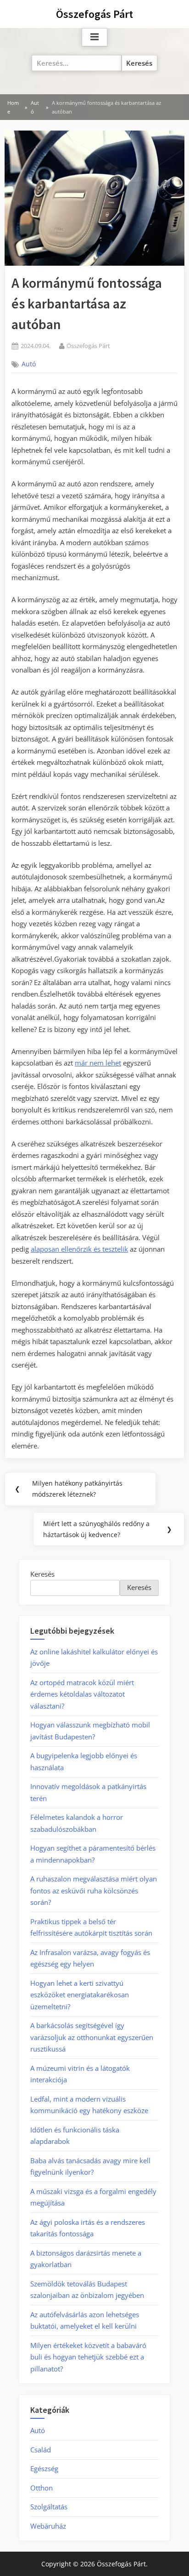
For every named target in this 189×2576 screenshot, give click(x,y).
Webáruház (48, 2526)
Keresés (42, 1574)
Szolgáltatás (49, 2507)
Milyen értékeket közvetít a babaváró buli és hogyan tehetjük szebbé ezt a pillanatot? (88, 2357)
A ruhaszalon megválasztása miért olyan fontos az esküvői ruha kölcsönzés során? (94, 1890)
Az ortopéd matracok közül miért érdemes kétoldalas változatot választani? (82, 1694)
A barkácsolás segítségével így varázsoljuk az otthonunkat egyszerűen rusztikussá (92, 2037)
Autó (29, 364)
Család (41, 2450)
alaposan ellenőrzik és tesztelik (79, 1249)
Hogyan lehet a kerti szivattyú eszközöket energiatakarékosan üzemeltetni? (80, 1995)
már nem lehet (98, 1063)
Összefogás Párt (94, 14)
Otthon (42, 2488)
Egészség (44, 2468)
